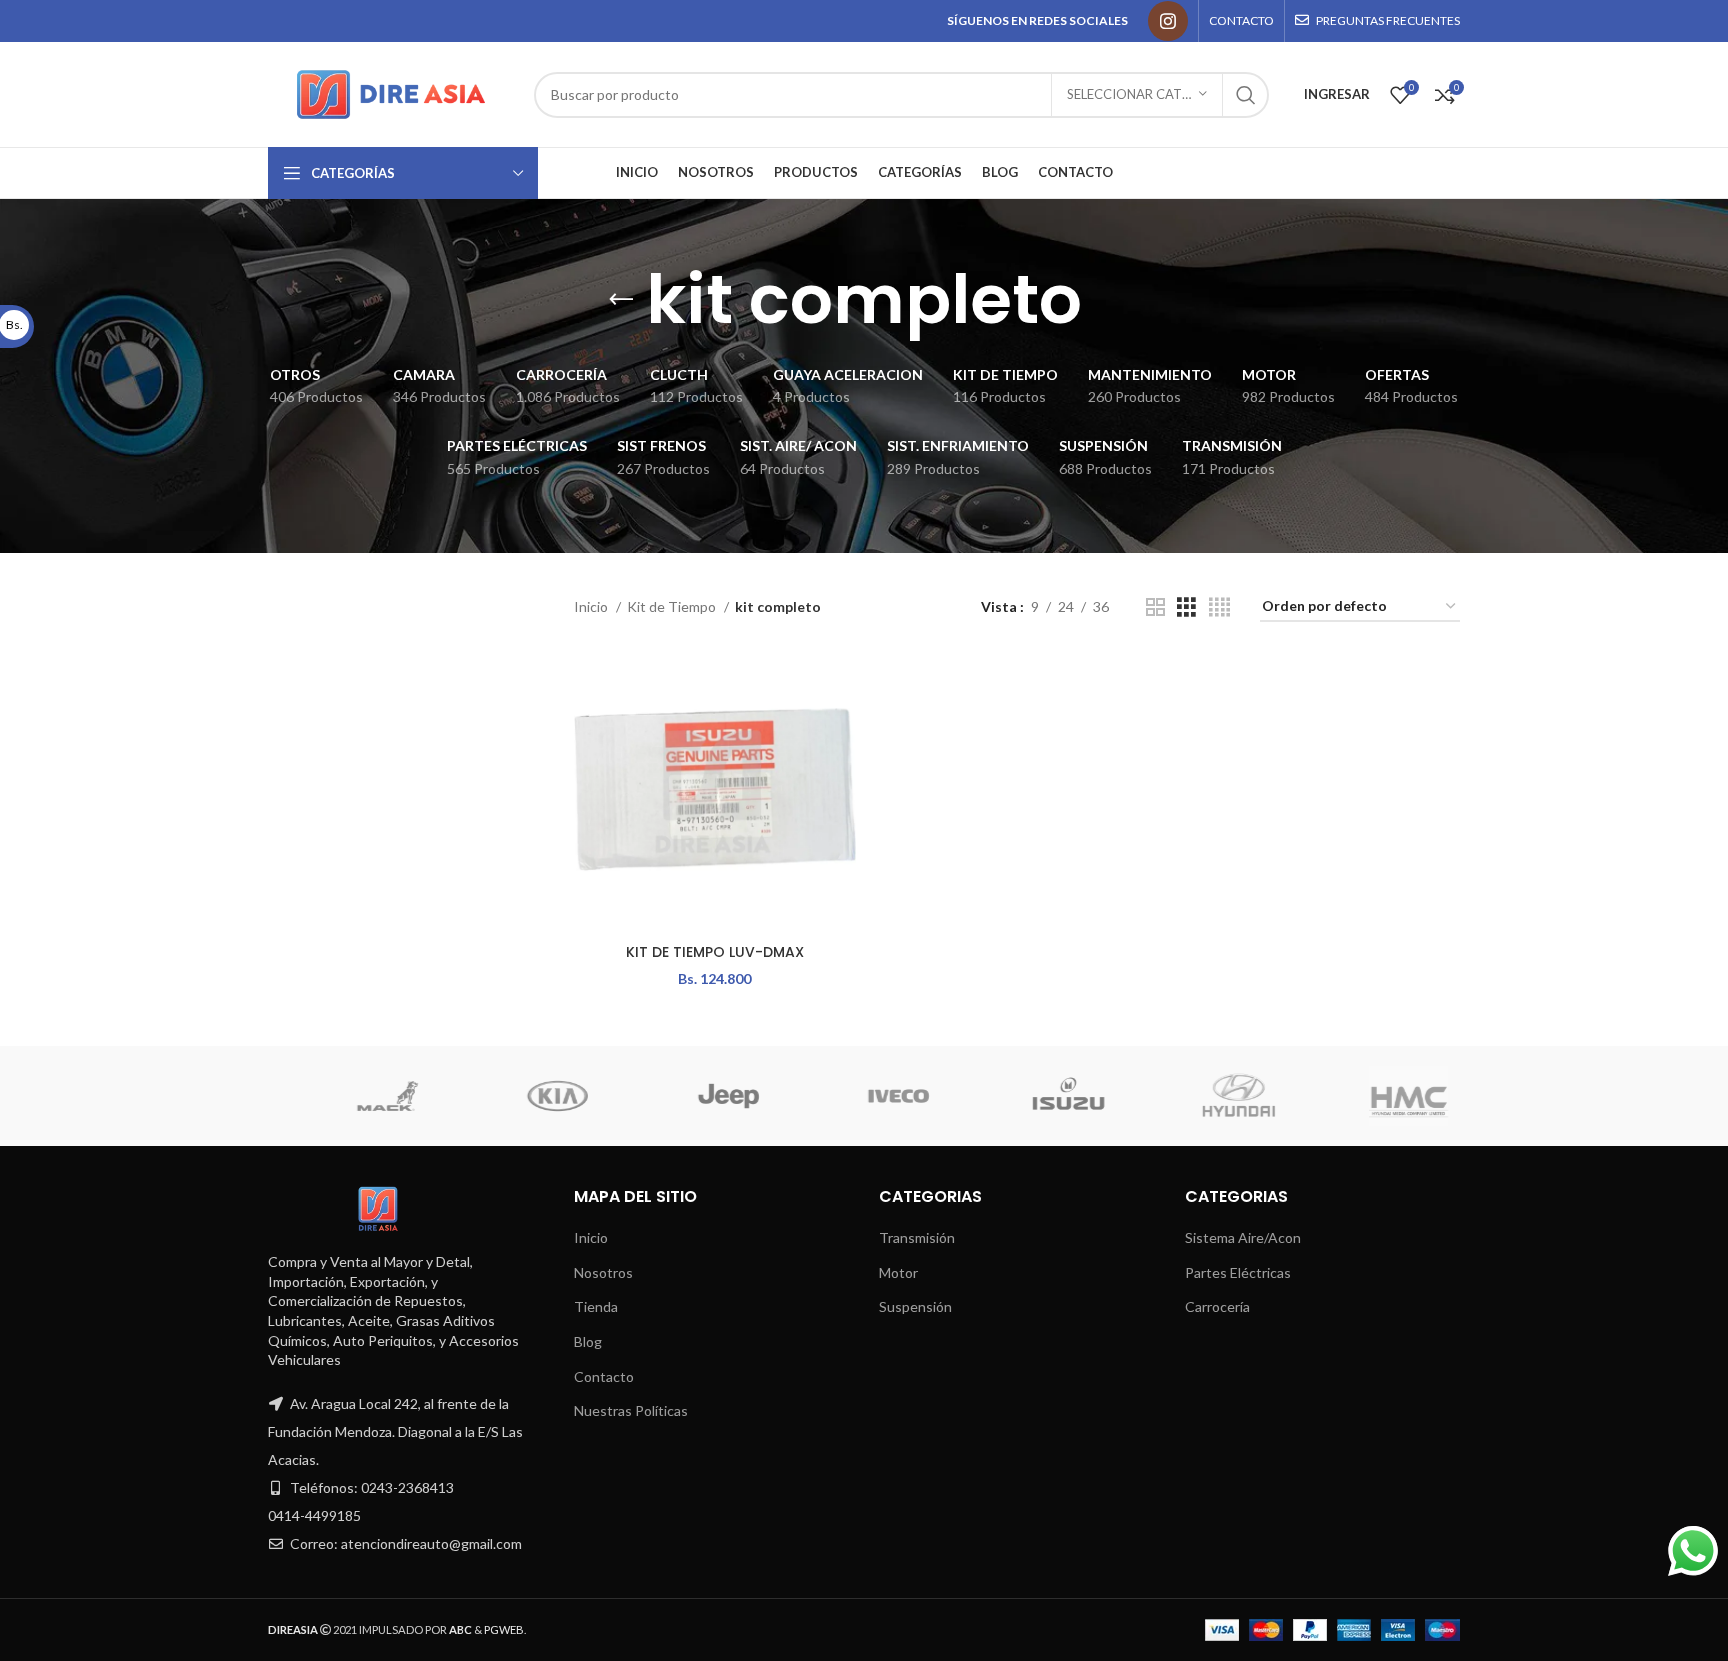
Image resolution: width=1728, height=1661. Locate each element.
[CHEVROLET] (982, 1096)
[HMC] (471, 1096)
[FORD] (641, 1096)
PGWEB (504, 1629)
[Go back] (621, 300)
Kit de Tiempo (673, 606)
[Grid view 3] (1186, 607)
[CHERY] (1152, 1096)
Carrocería (1217, 1306)
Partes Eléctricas (1238, 1272)
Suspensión (915, 1306)
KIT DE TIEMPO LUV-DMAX (715, 952)
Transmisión (917, 1237)
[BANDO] (1322, 1096)
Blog (588, 1341)
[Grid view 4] (1219, 607)
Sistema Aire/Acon (1243, 1237)
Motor (898, 1272)
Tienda (596, 1306)
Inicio (592, 606)
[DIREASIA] (811, 1096)
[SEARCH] (1246, 95)
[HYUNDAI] (301, 1096)
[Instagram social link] (1168, 21)
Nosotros (603, 1272)
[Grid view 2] (1155, 607)
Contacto (604, 1376)
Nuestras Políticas (631, 1410)
